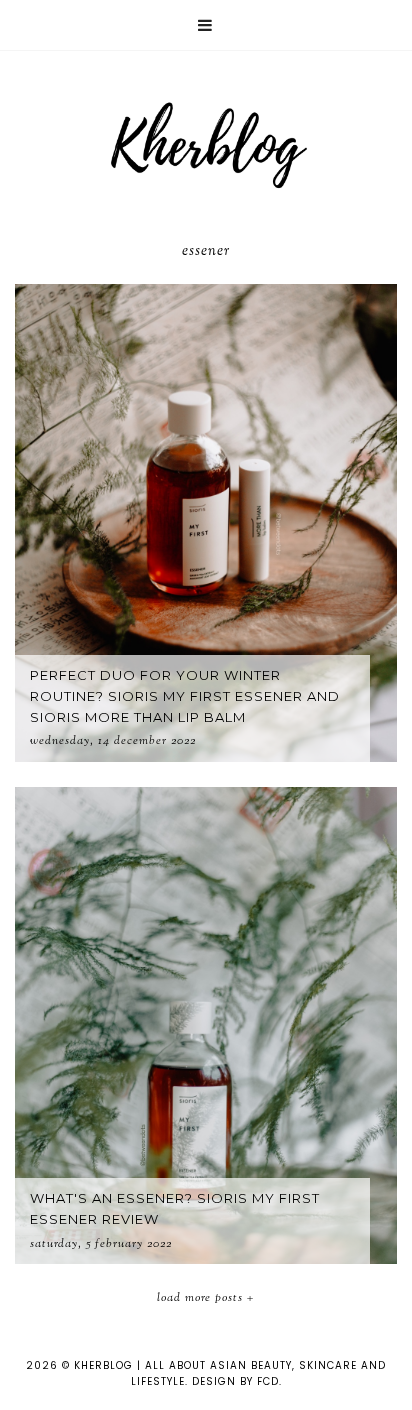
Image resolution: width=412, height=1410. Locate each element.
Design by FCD (235, 1381)
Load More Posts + (205, 1298)
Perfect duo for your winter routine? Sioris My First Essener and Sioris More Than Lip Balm (185, 696)
